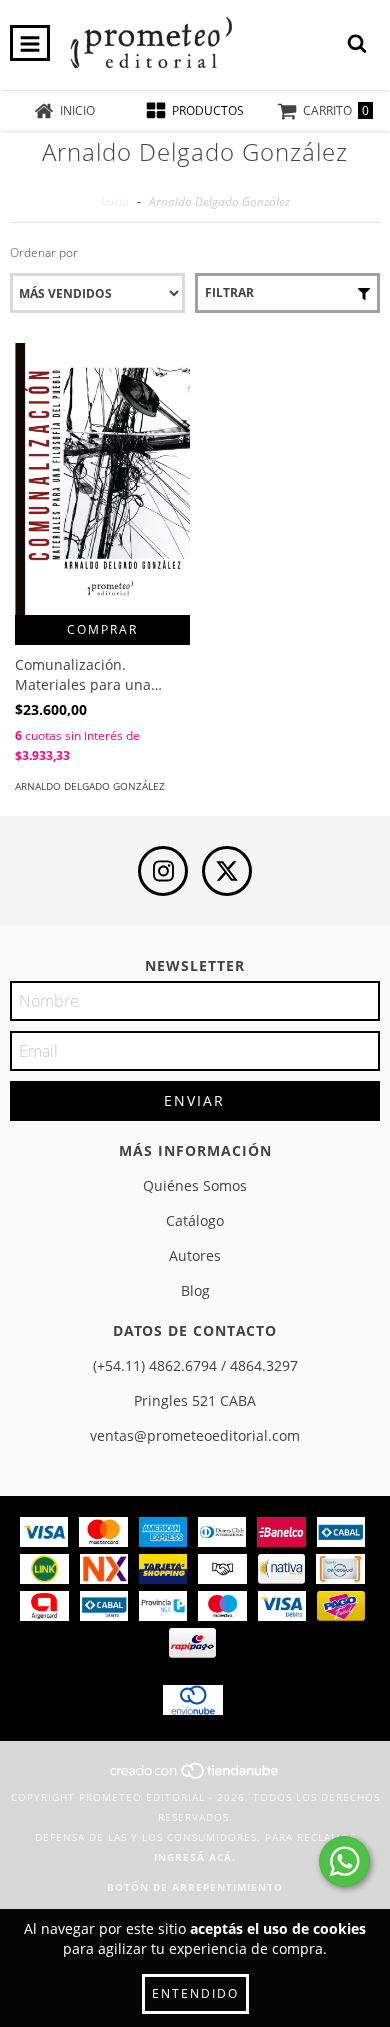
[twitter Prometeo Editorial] (227, 871)
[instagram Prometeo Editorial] (163, 871)
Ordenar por (44, 252)
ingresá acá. (195, 1857)
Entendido (195, 1993)
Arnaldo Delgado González (90, 786)
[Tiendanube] (195, 1777)
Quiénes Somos (195, 1185)
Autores (195, 1255)
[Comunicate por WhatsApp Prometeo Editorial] (344, 1861)
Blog (195, 1290)
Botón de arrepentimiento (195, 1887)
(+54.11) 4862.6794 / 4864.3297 (195, 1365)
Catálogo (195, 1220)
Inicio (115, 201)
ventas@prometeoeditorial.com (195, 1435)
